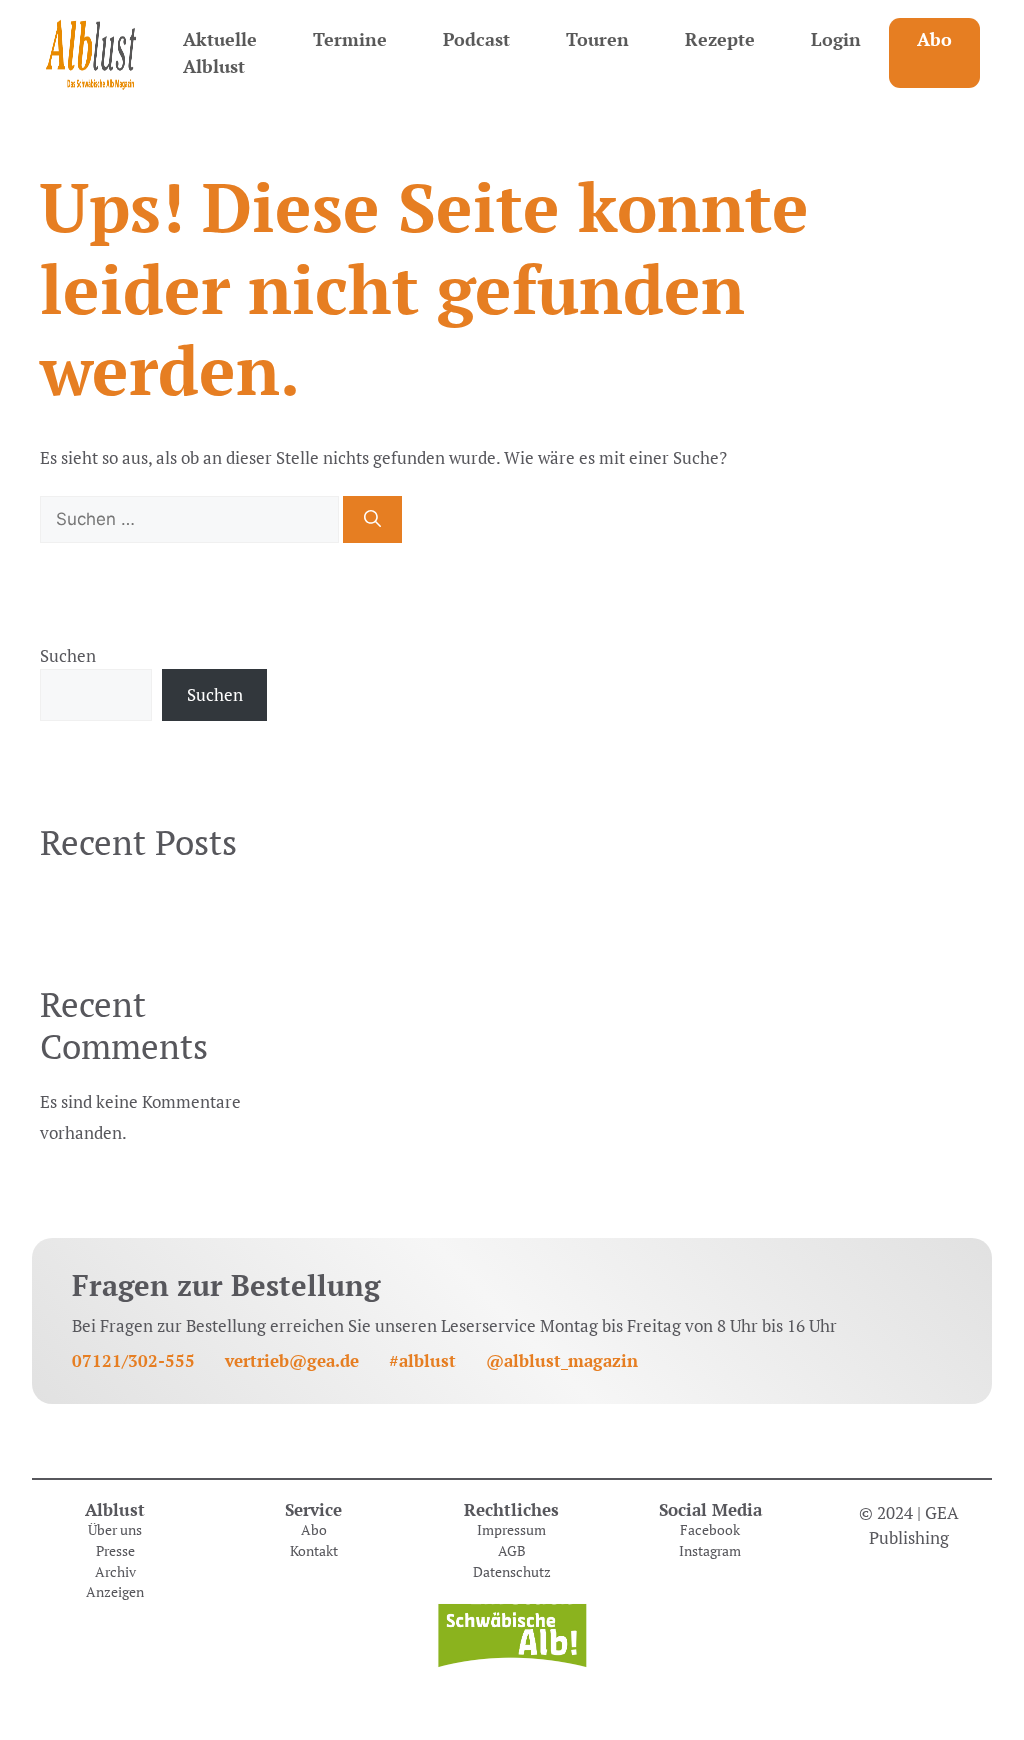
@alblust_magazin (562, 1360)
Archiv (115, 1572)
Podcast (476, 39)
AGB (512, 1551)
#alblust (422, 1360)
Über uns (115, 1530)
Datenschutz (512, 1572)
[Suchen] (372, 520)
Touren (597, 39)
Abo (934, 39)
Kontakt (314, 1551)
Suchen (68, 655)
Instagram (710, 1551)
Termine (350, 39)
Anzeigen (115, 1592)
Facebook (710, 1530)
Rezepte (720, 39)
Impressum (511, 1530)
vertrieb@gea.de (292, 1360)
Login (836, 39)
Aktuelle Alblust (220, 52)
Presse (115, 1551)
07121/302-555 (133, 1360)
